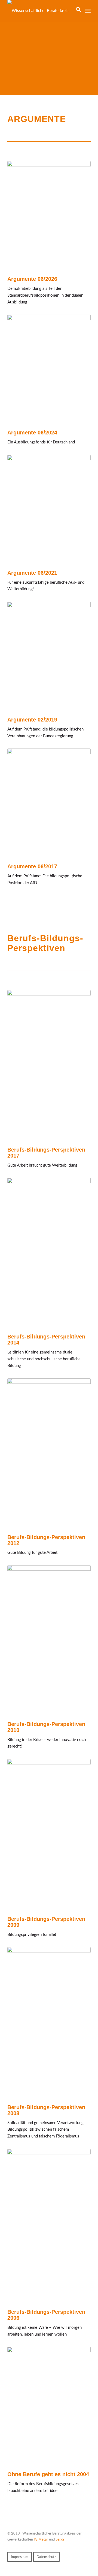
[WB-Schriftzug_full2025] (41, 11)
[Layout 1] (49, 1253)
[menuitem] (76, 11)
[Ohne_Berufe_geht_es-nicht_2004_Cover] (49, 2406)
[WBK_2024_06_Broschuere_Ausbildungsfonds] (49, 369)
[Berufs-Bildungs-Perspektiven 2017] (49, 1066)
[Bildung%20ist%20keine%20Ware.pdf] (49, 2226)
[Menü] (88, 11)
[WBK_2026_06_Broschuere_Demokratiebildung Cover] (49, 216)
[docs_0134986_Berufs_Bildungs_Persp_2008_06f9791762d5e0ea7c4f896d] (49, 1835)
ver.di (60, 2540)
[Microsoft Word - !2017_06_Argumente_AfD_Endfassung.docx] (49, 510)
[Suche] (76, 11)
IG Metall (41, 2540)
